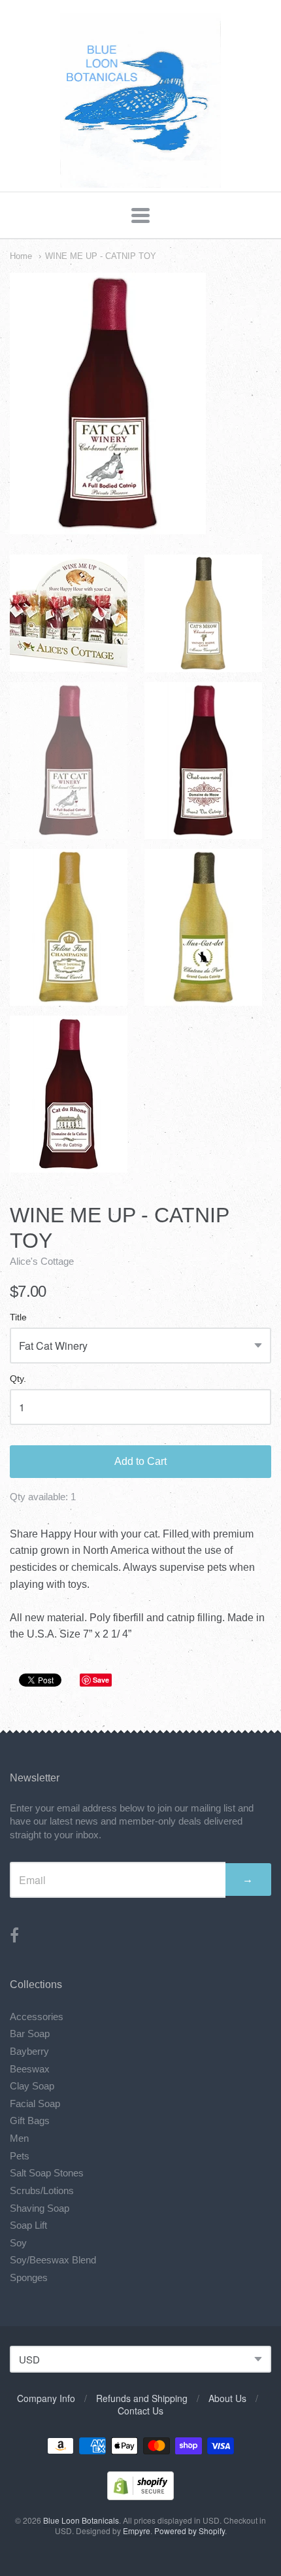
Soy (18, 2243)
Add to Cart (140, 1461)
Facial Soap (35, 2104)
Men (19, 2138)
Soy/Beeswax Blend (53, 2260)
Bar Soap (30, 2034)
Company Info (46, 2398)
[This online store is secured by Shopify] (140, 2496)
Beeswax (30, 2069)
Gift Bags (30, 2121)
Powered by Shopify (190, 2531)
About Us (227, 2398)
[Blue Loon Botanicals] (141, 181)
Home (21, 256)
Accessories (37, 2017)
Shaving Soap (40, 2208)
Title (18, 1317)
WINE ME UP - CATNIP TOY (101, 256)
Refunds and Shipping (142, 2398)
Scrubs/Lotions (42, 2190)
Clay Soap (32, 2086)
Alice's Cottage (42, 1261)
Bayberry (29, 2051)
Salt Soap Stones (47, 2173)
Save (101, 1680)
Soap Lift (28, 2225)
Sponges (29, 2277)
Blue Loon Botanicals (81, 2520)
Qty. (18, 1379)
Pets (20, 2156)
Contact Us (140, 2411)
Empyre (137, 2531)
